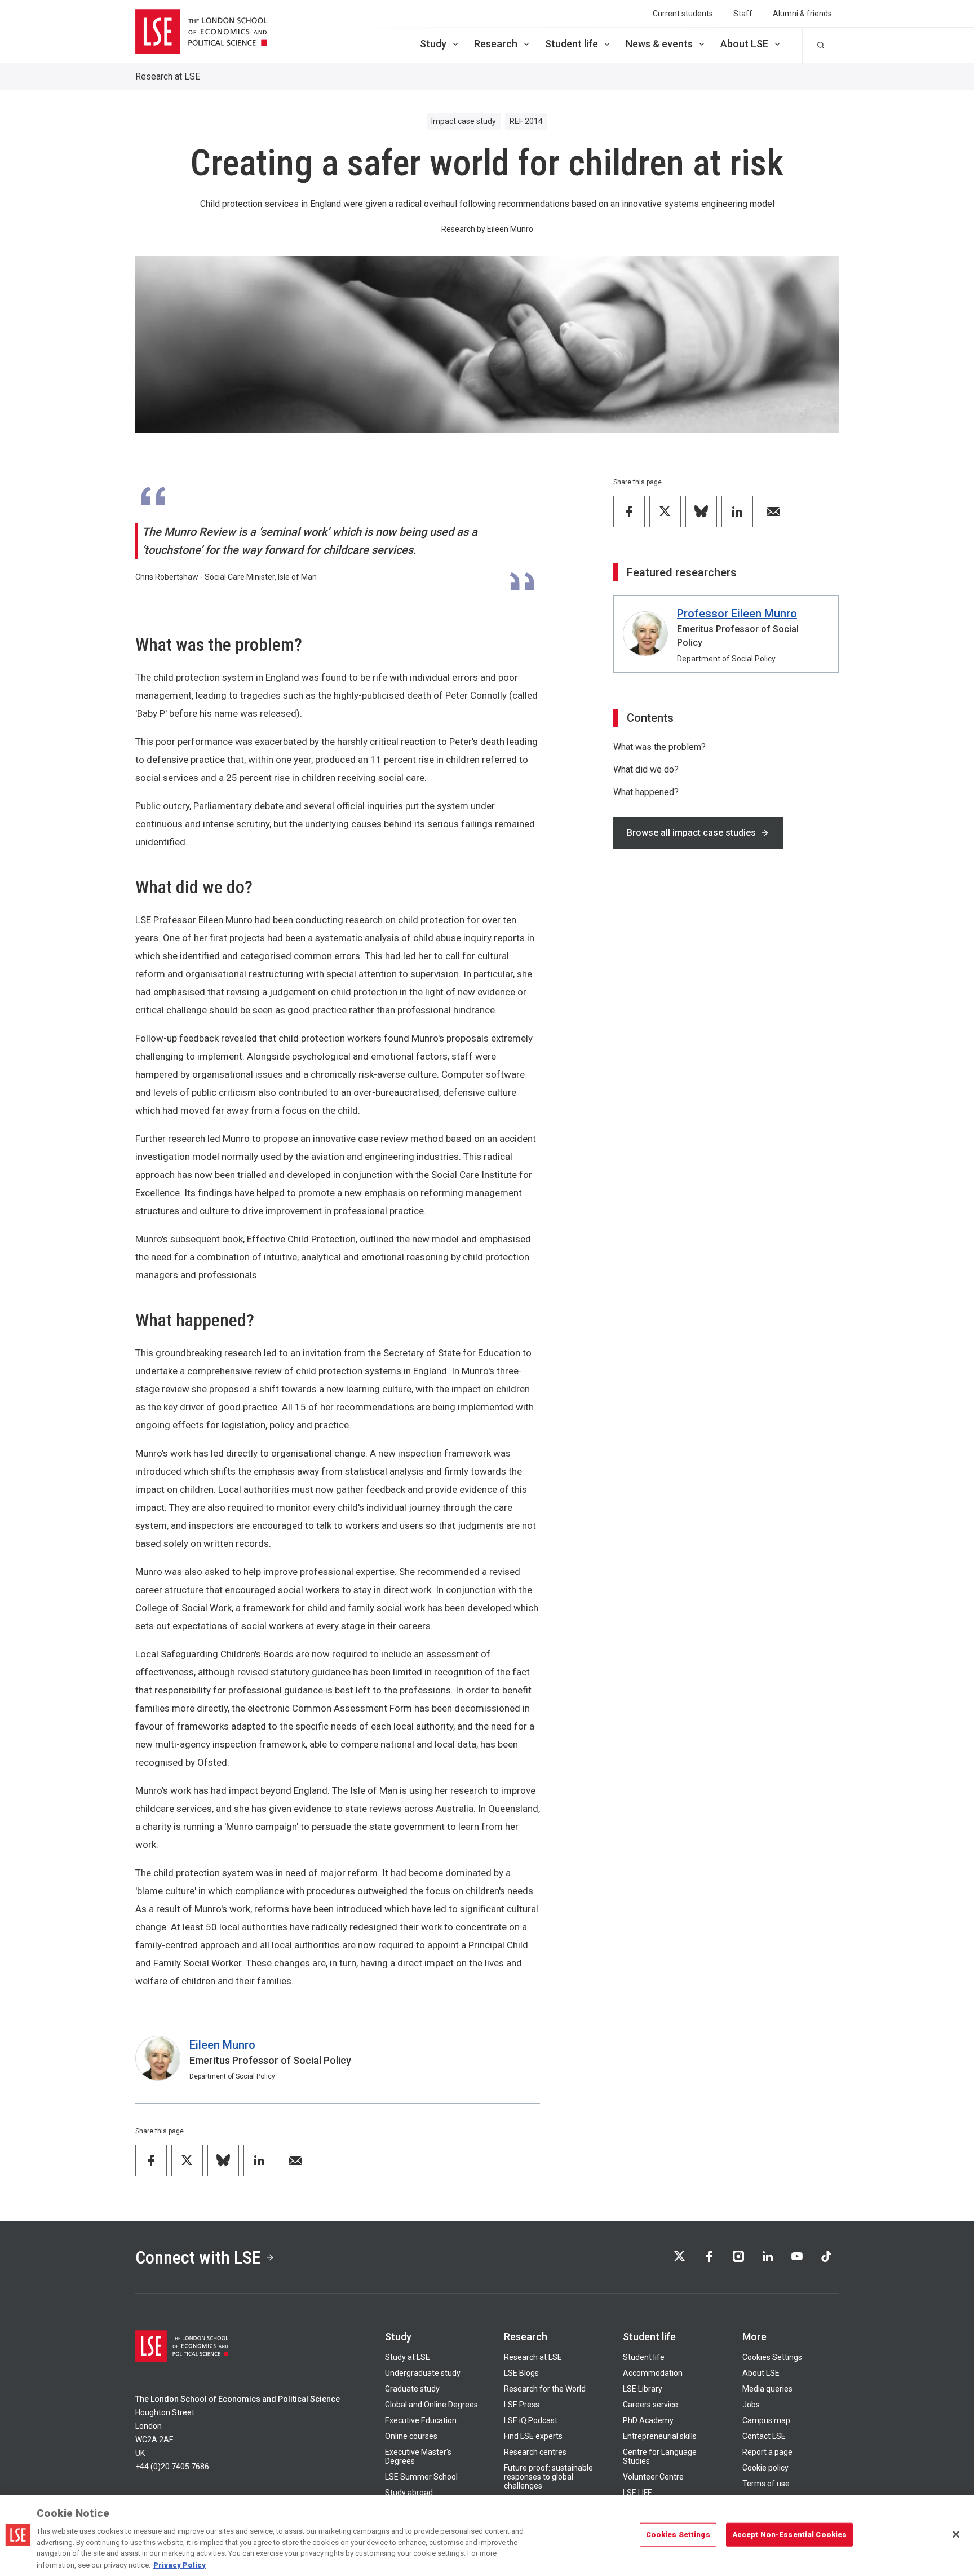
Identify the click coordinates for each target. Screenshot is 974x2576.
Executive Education (421, 2420)
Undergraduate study (423, 2373)
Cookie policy (765, 2468)
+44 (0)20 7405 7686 (172, 2467)
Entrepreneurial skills (660, 2436)
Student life (572, 44)
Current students (683, 14)
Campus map (766, 2420)
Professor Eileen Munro (737, 614)
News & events (659, 44)
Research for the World (545, 2389)
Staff (743, 14)
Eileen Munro (222, 2045)
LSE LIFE (637, 2493)
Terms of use (766, 2484)
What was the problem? (659, 747)
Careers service (650, 2405)
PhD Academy (648, 2420)
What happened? (646, 792)
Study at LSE (408, 2357)
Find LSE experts (533, 2436)
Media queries (767, 2389)
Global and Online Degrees (431, 2405)
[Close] (956, 2534)
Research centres (535, 2452)
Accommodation (653, 2373)
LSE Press (522, 2405)
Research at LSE (168, 76)
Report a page (767, 2452)
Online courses (411, 2436)
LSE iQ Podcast (531, 2420)
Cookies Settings (772, 2357)
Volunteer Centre (653, 2477)
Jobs (751, 2405)
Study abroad (409, 2493)
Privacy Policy (180, 2564)
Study (433, 44)
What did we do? (646, 769)
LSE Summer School (421, 2477)
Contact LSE (764, 2436)
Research (496, 44)
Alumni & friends (802, 14)
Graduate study (412, 2389)
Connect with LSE (198, 2257)
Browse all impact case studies (691, 833)
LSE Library (643, 2389)
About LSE (744, 44)
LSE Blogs (521, 2373)
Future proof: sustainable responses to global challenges (548, 2477)
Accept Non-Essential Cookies (790, 2535)
